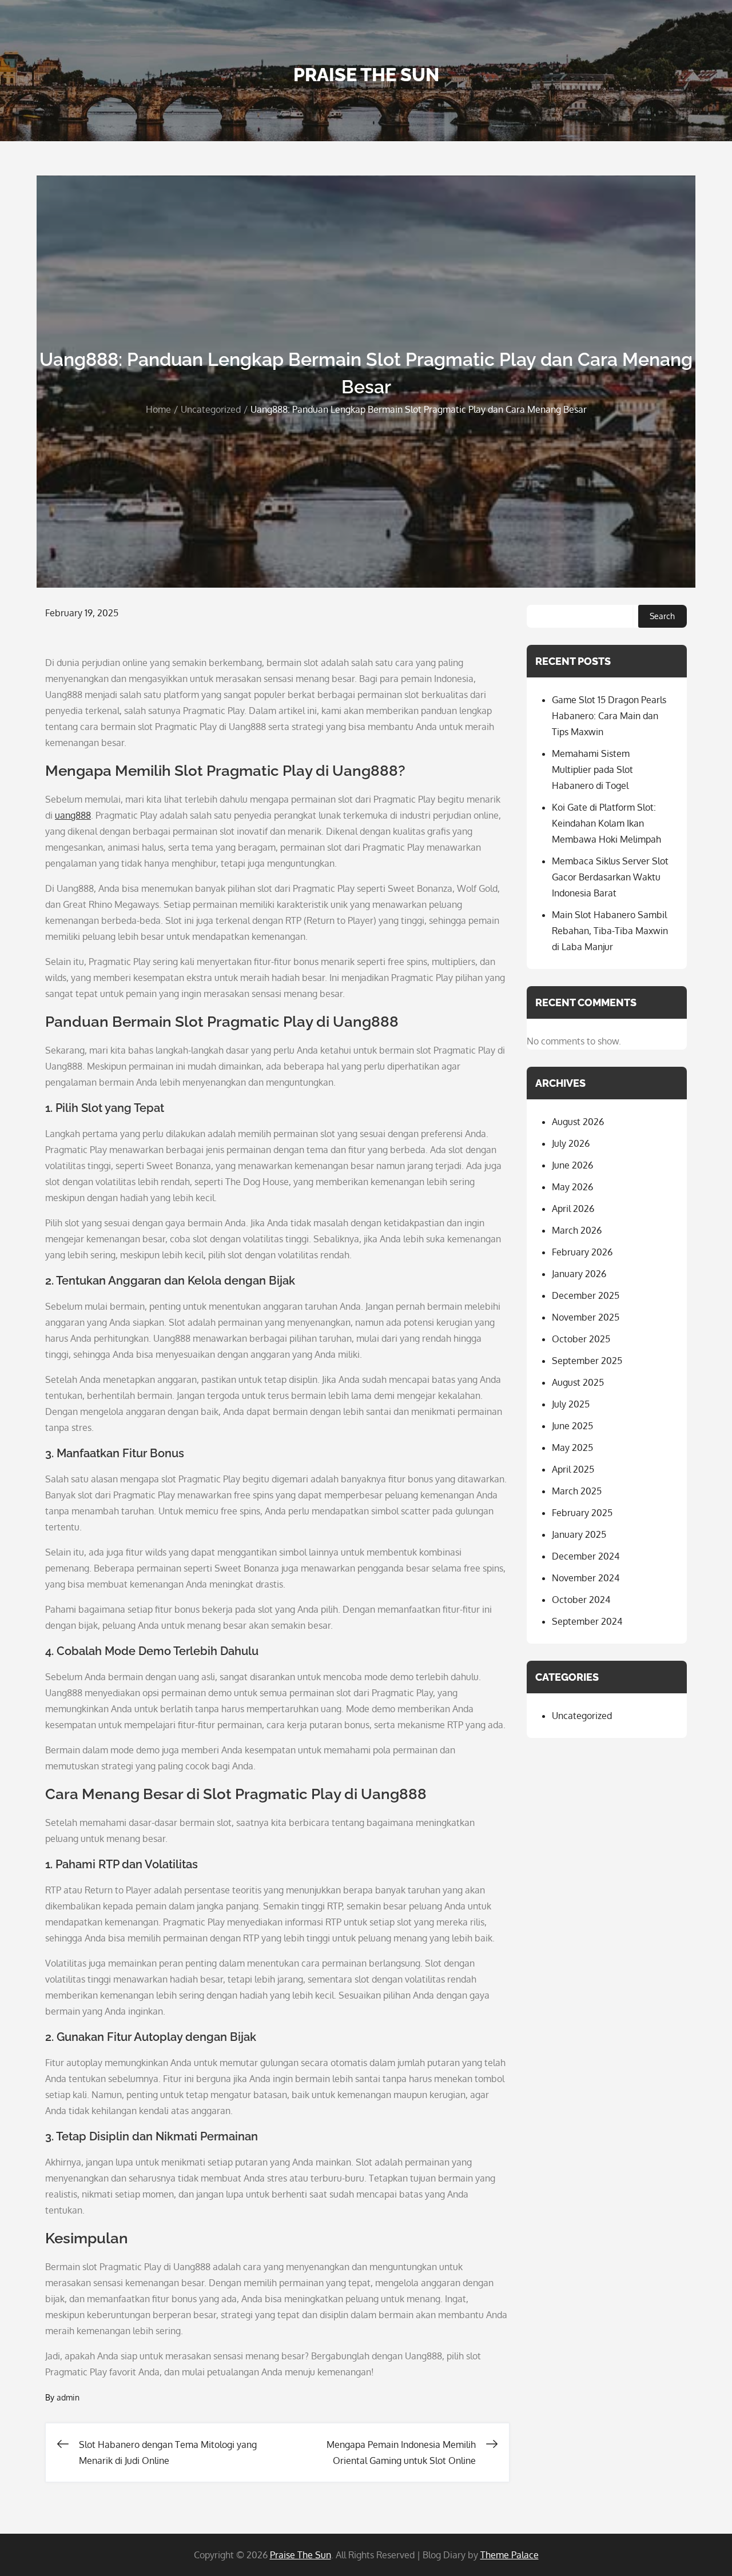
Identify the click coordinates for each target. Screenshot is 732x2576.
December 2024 (586, 1556)
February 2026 (582, 1252)
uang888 (73, 815)
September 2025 (587, 1361)
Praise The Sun (366, 75)
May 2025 (572, 1447)
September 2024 (587, 1621)
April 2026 (573, 1209)
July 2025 (571, 1404)
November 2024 (586, 1578)
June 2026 (572, 1165)
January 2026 (579, 1274)
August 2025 (578, 1382)
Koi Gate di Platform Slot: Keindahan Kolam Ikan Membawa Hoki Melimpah (606, 823)
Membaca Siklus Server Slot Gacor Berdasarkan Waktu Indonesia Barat (610, 877)
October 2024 (581, 1600)
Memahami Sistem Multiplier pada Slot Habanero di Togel (592, 769)
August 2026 (578, 1122)
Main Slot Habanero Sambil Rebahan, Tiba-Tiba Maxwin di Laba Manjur (610, 931)
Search (662, 616)
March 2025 (577, 1491)
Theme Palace (510, 2555)
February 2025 (582, 1513)
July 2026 (571, 1143)
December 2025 (586, 1295)
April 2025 (573, 1469)
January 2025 (579, 1534)
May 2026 (572, 1187)
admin (68, 2397)
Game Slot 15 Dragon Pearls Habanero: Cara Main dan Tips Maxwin (609, 716)
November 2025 (586, 1317)
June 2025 (572, 1426)
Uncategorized (582, 1716)
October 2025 (581, 1339)
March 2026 (577, 1230)
